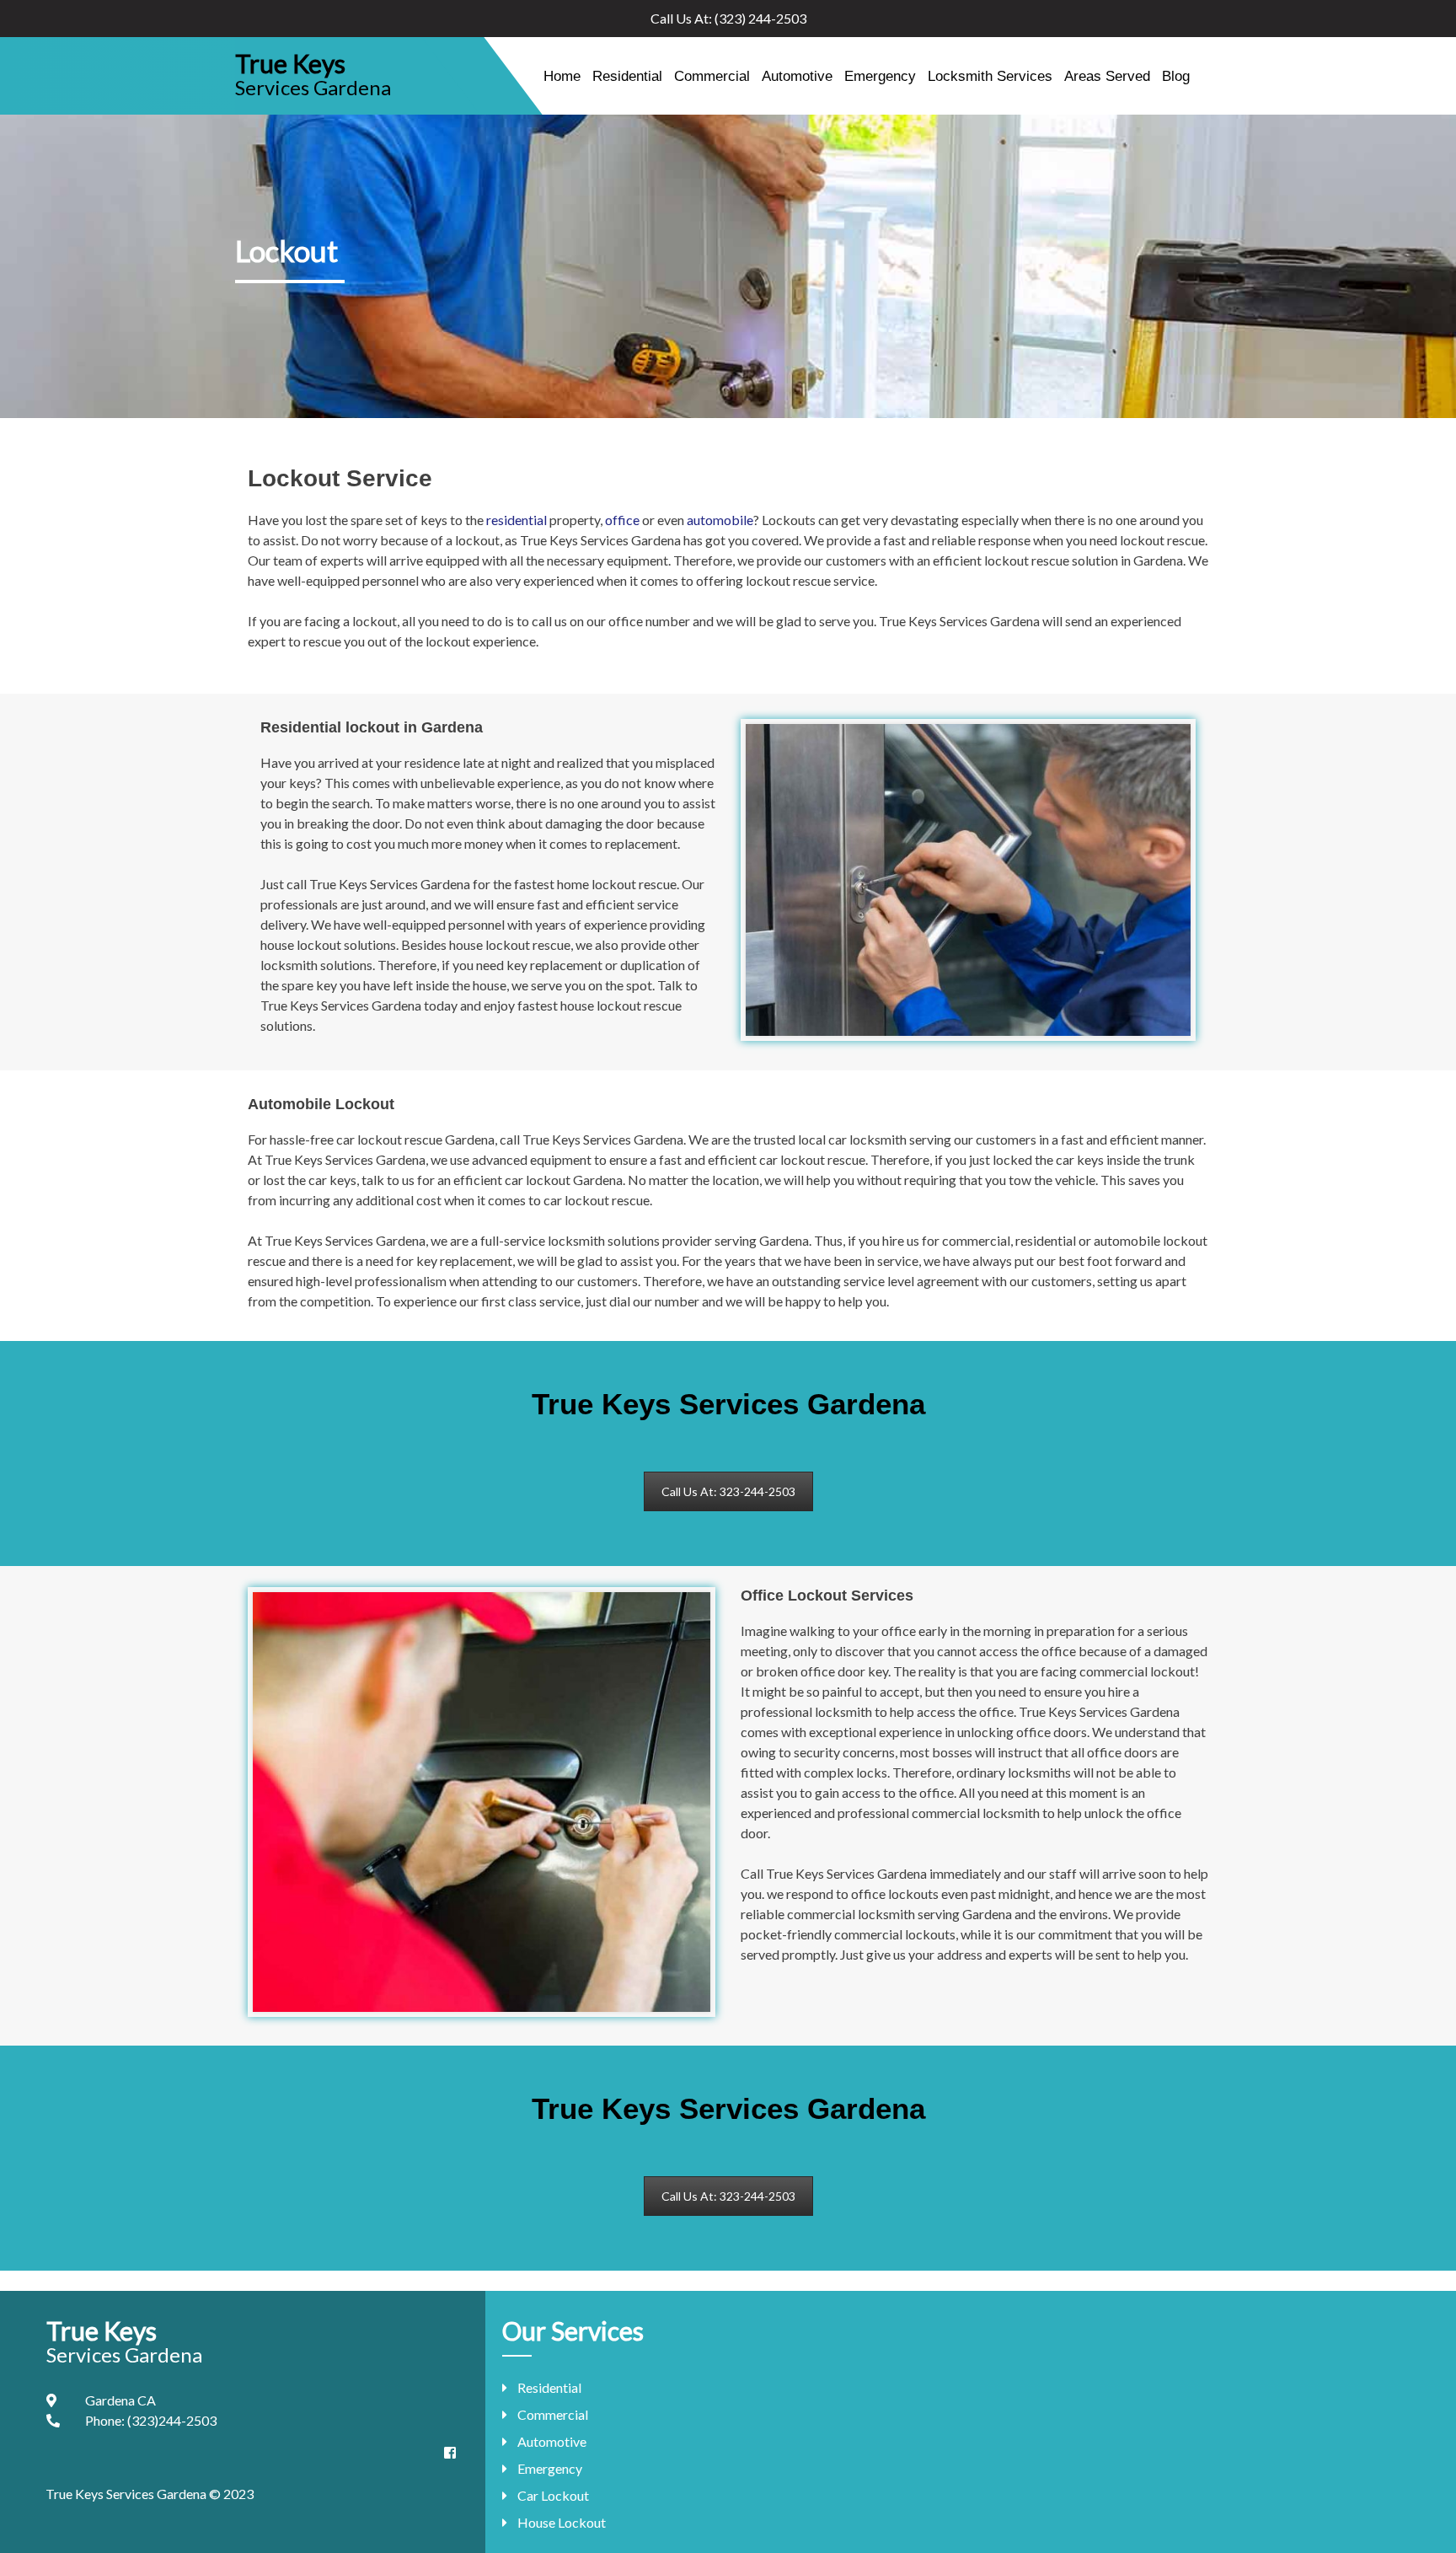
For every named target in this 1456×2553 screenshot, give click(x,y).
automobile (720, 520)
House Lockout (562, 2522)
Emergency (880, 76)
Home (562, 76)
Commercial (712, 76)
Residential (627, 76)
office (622, 520)
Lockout (286, 250)
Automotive (797, 76)
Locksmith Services (990, 76)
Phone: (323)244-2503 (151, 2420)
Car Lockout (553, 2495)
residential (517, 520)
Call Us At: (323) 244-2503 (728, 18)
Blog (1176, 76)
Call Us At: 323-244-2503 (728, 1491)
